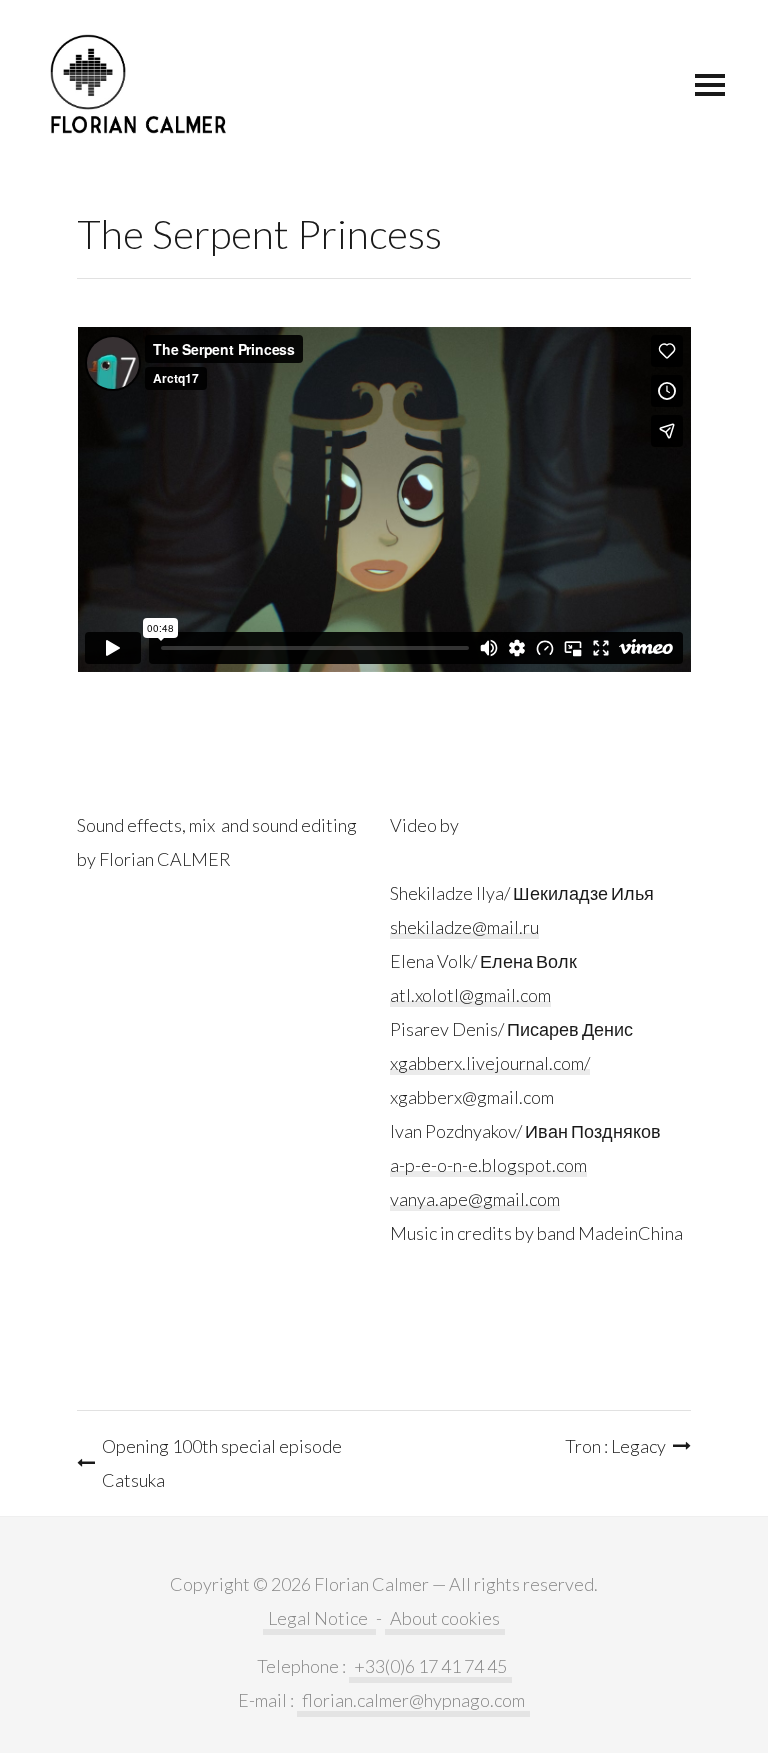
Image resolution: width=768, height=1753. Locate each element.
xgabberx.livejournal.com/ (490, 1063)
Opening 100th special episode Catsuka (222, 1463)
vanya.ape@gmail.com (475, 1199)
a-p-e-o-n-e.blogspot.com (488, 1165)
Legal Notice (319, 1618)
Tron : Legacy (615, 1446)
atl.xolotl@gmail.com (470, 995)
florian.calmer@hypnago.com (413, 1700)
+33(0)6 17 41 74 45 (430, 1666)
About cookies (445, 1618)
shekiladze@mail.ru (464, 927)
